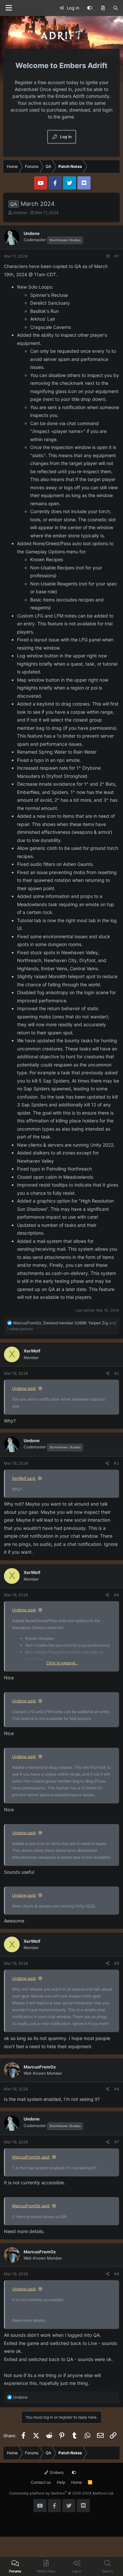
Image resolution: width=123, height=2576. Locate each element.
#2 (117, 1373)
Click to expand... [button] (62, 1663)
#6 (117, 2089)
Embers (56, 2472)
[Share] (108, 256)
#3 (116, 1463)
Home (77, 2482)
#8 (117, 2274)
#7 (117, 2142)
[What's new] (103, 8)
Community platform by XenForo (62, 2493)
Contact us (41, 2482)
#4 (116, 1595)
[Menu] (9, 8)
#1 (117, 256)
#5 (117, 1963)
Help (61, 2482)
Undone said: (24, 1388)
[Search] (116, 8)
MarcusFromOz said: (31, 2157)
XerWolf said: (24, 1478)
